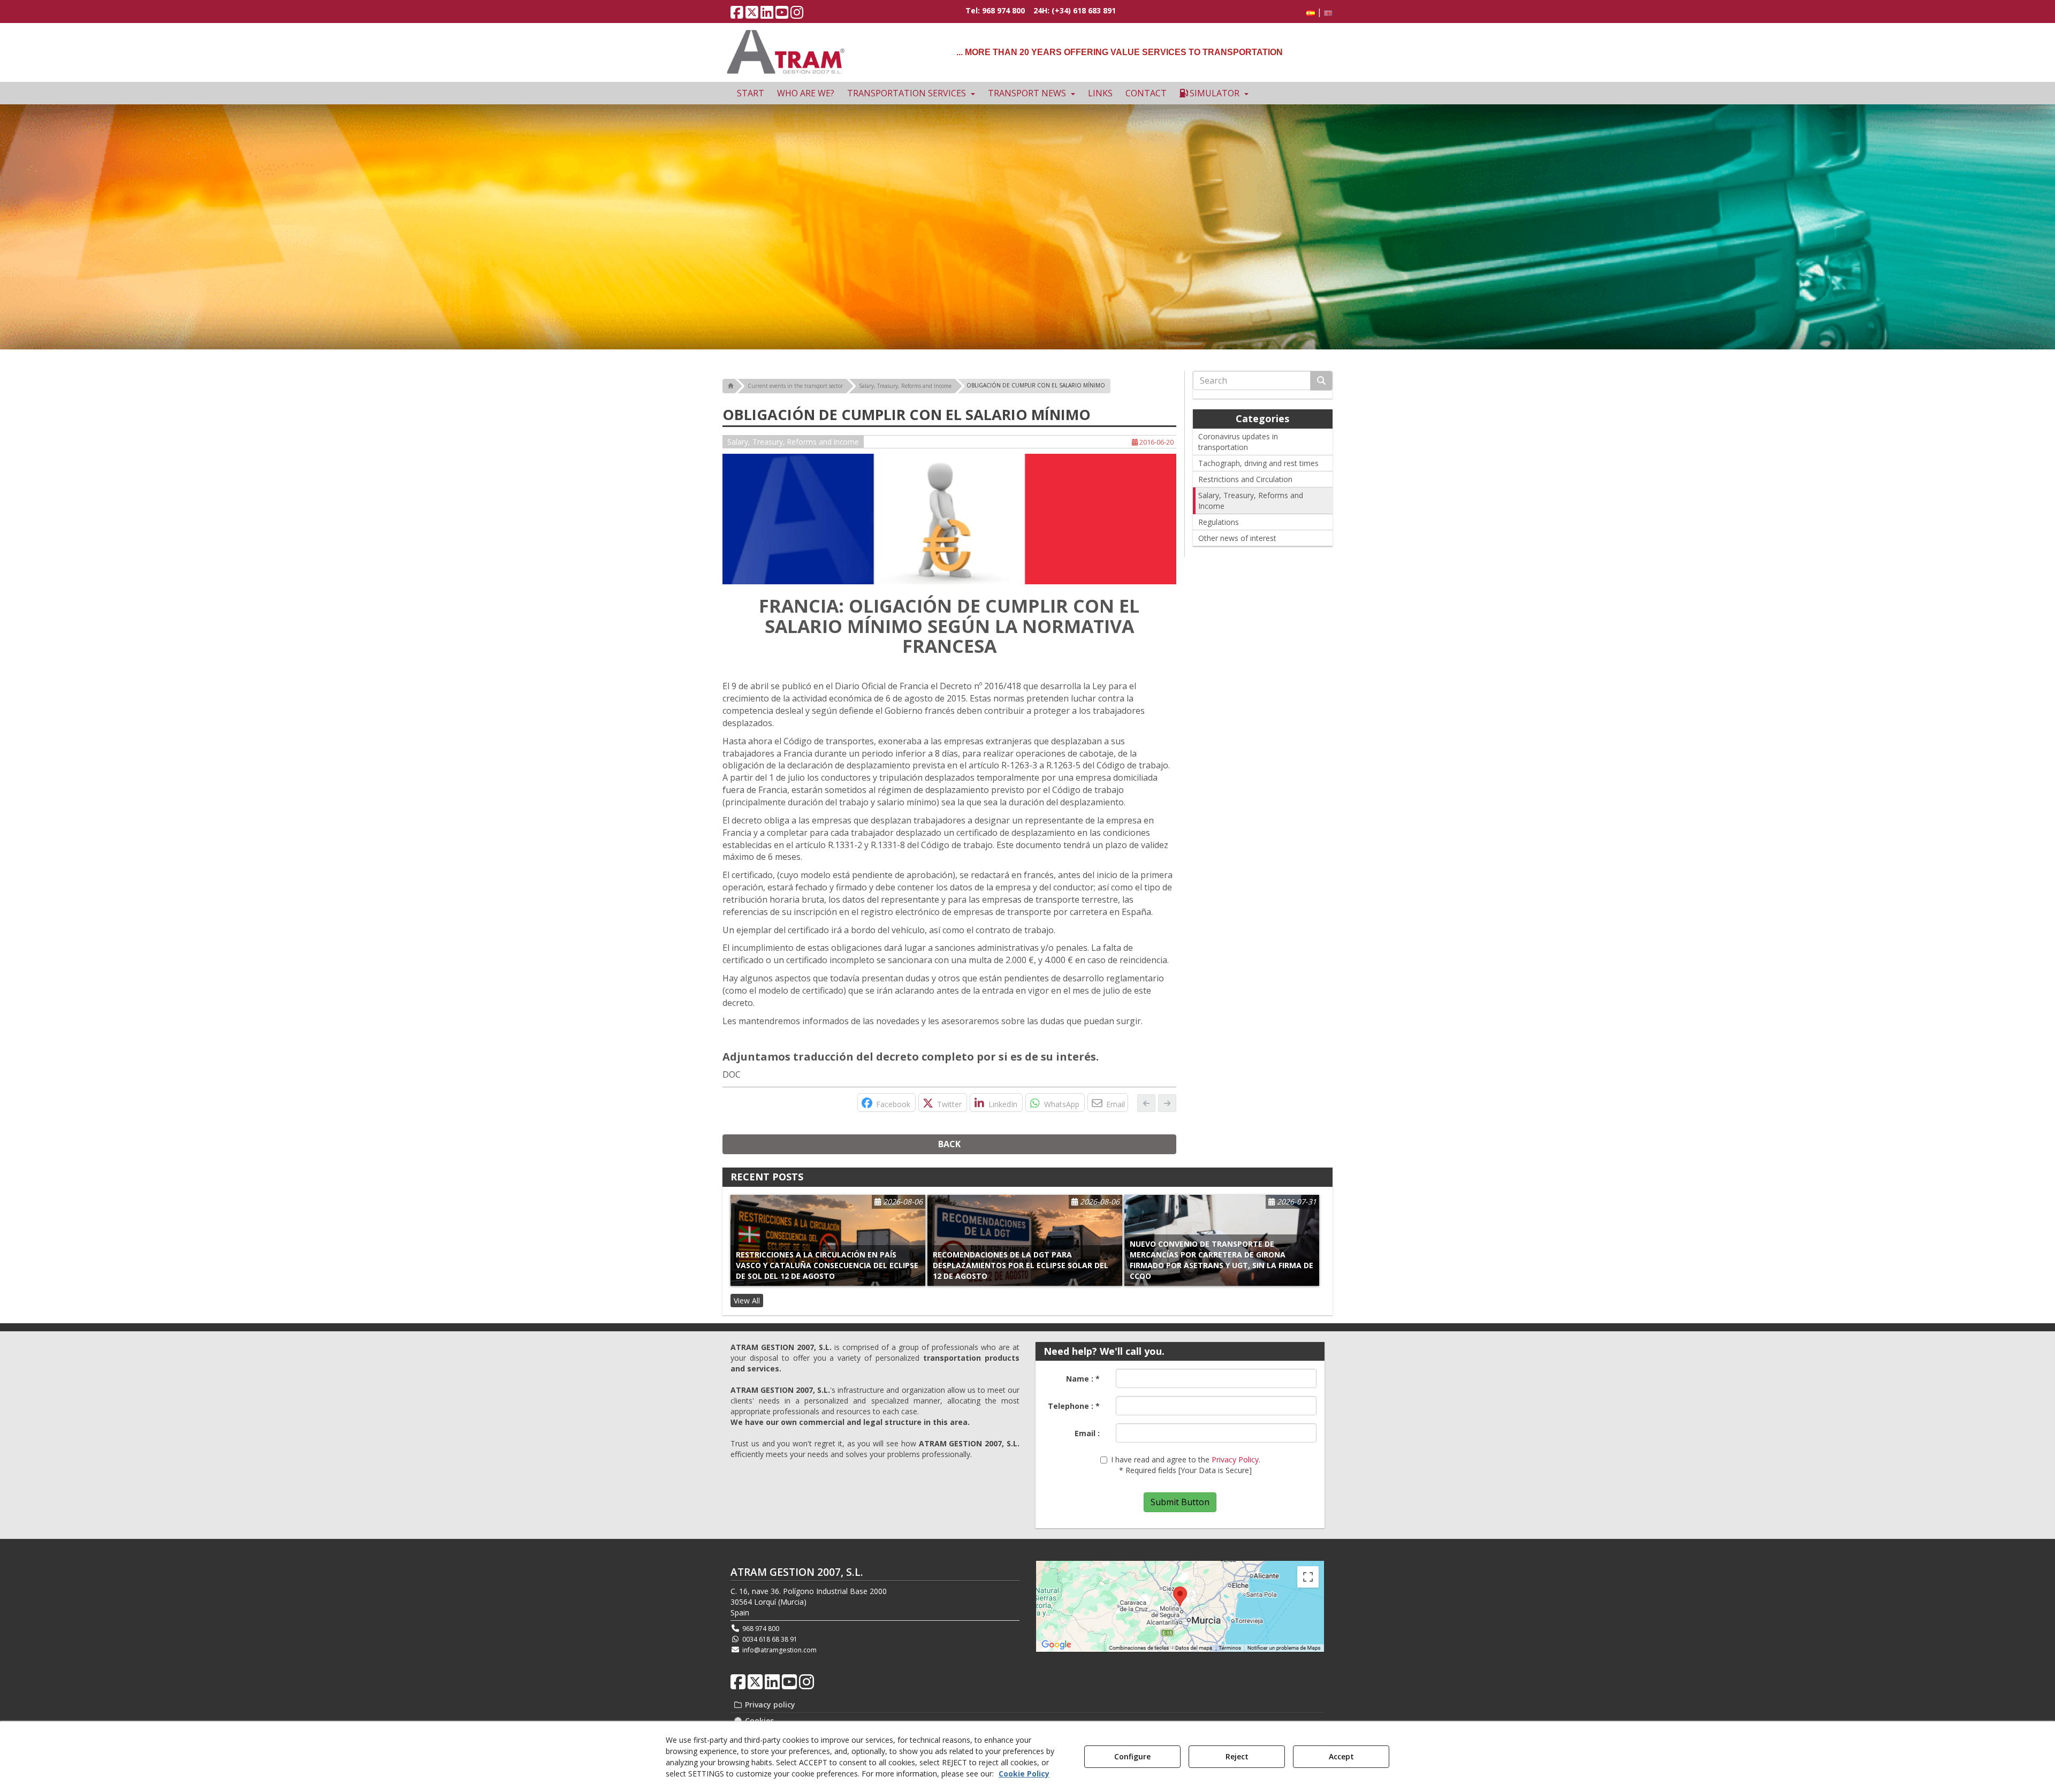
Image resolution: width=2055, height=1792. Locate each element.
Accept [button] (1341, 1756)
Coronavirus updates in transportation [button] (1238, 442)
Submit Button (1180, 1502)
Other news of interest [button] (1237, 538)
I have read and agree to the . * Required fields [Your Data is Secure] (1186, 1465)
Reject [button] (1237, 1756)
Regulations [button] (1219, 522)
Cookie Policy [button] (1024, 1774)
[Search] (1321, 381)
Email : (1087, 1433)
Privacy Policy (1235, 1459)
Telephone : (1074, 1406)
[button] (737, 15)
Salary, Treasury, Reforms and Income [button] (793, 442)
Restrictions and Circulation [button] (1245, 479)
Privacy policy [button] (769, 1705)
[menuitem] (1318, 12)
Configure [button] (1132, 1756)
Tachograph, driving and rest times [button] (1258, 463)
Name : (1083, 1379)
